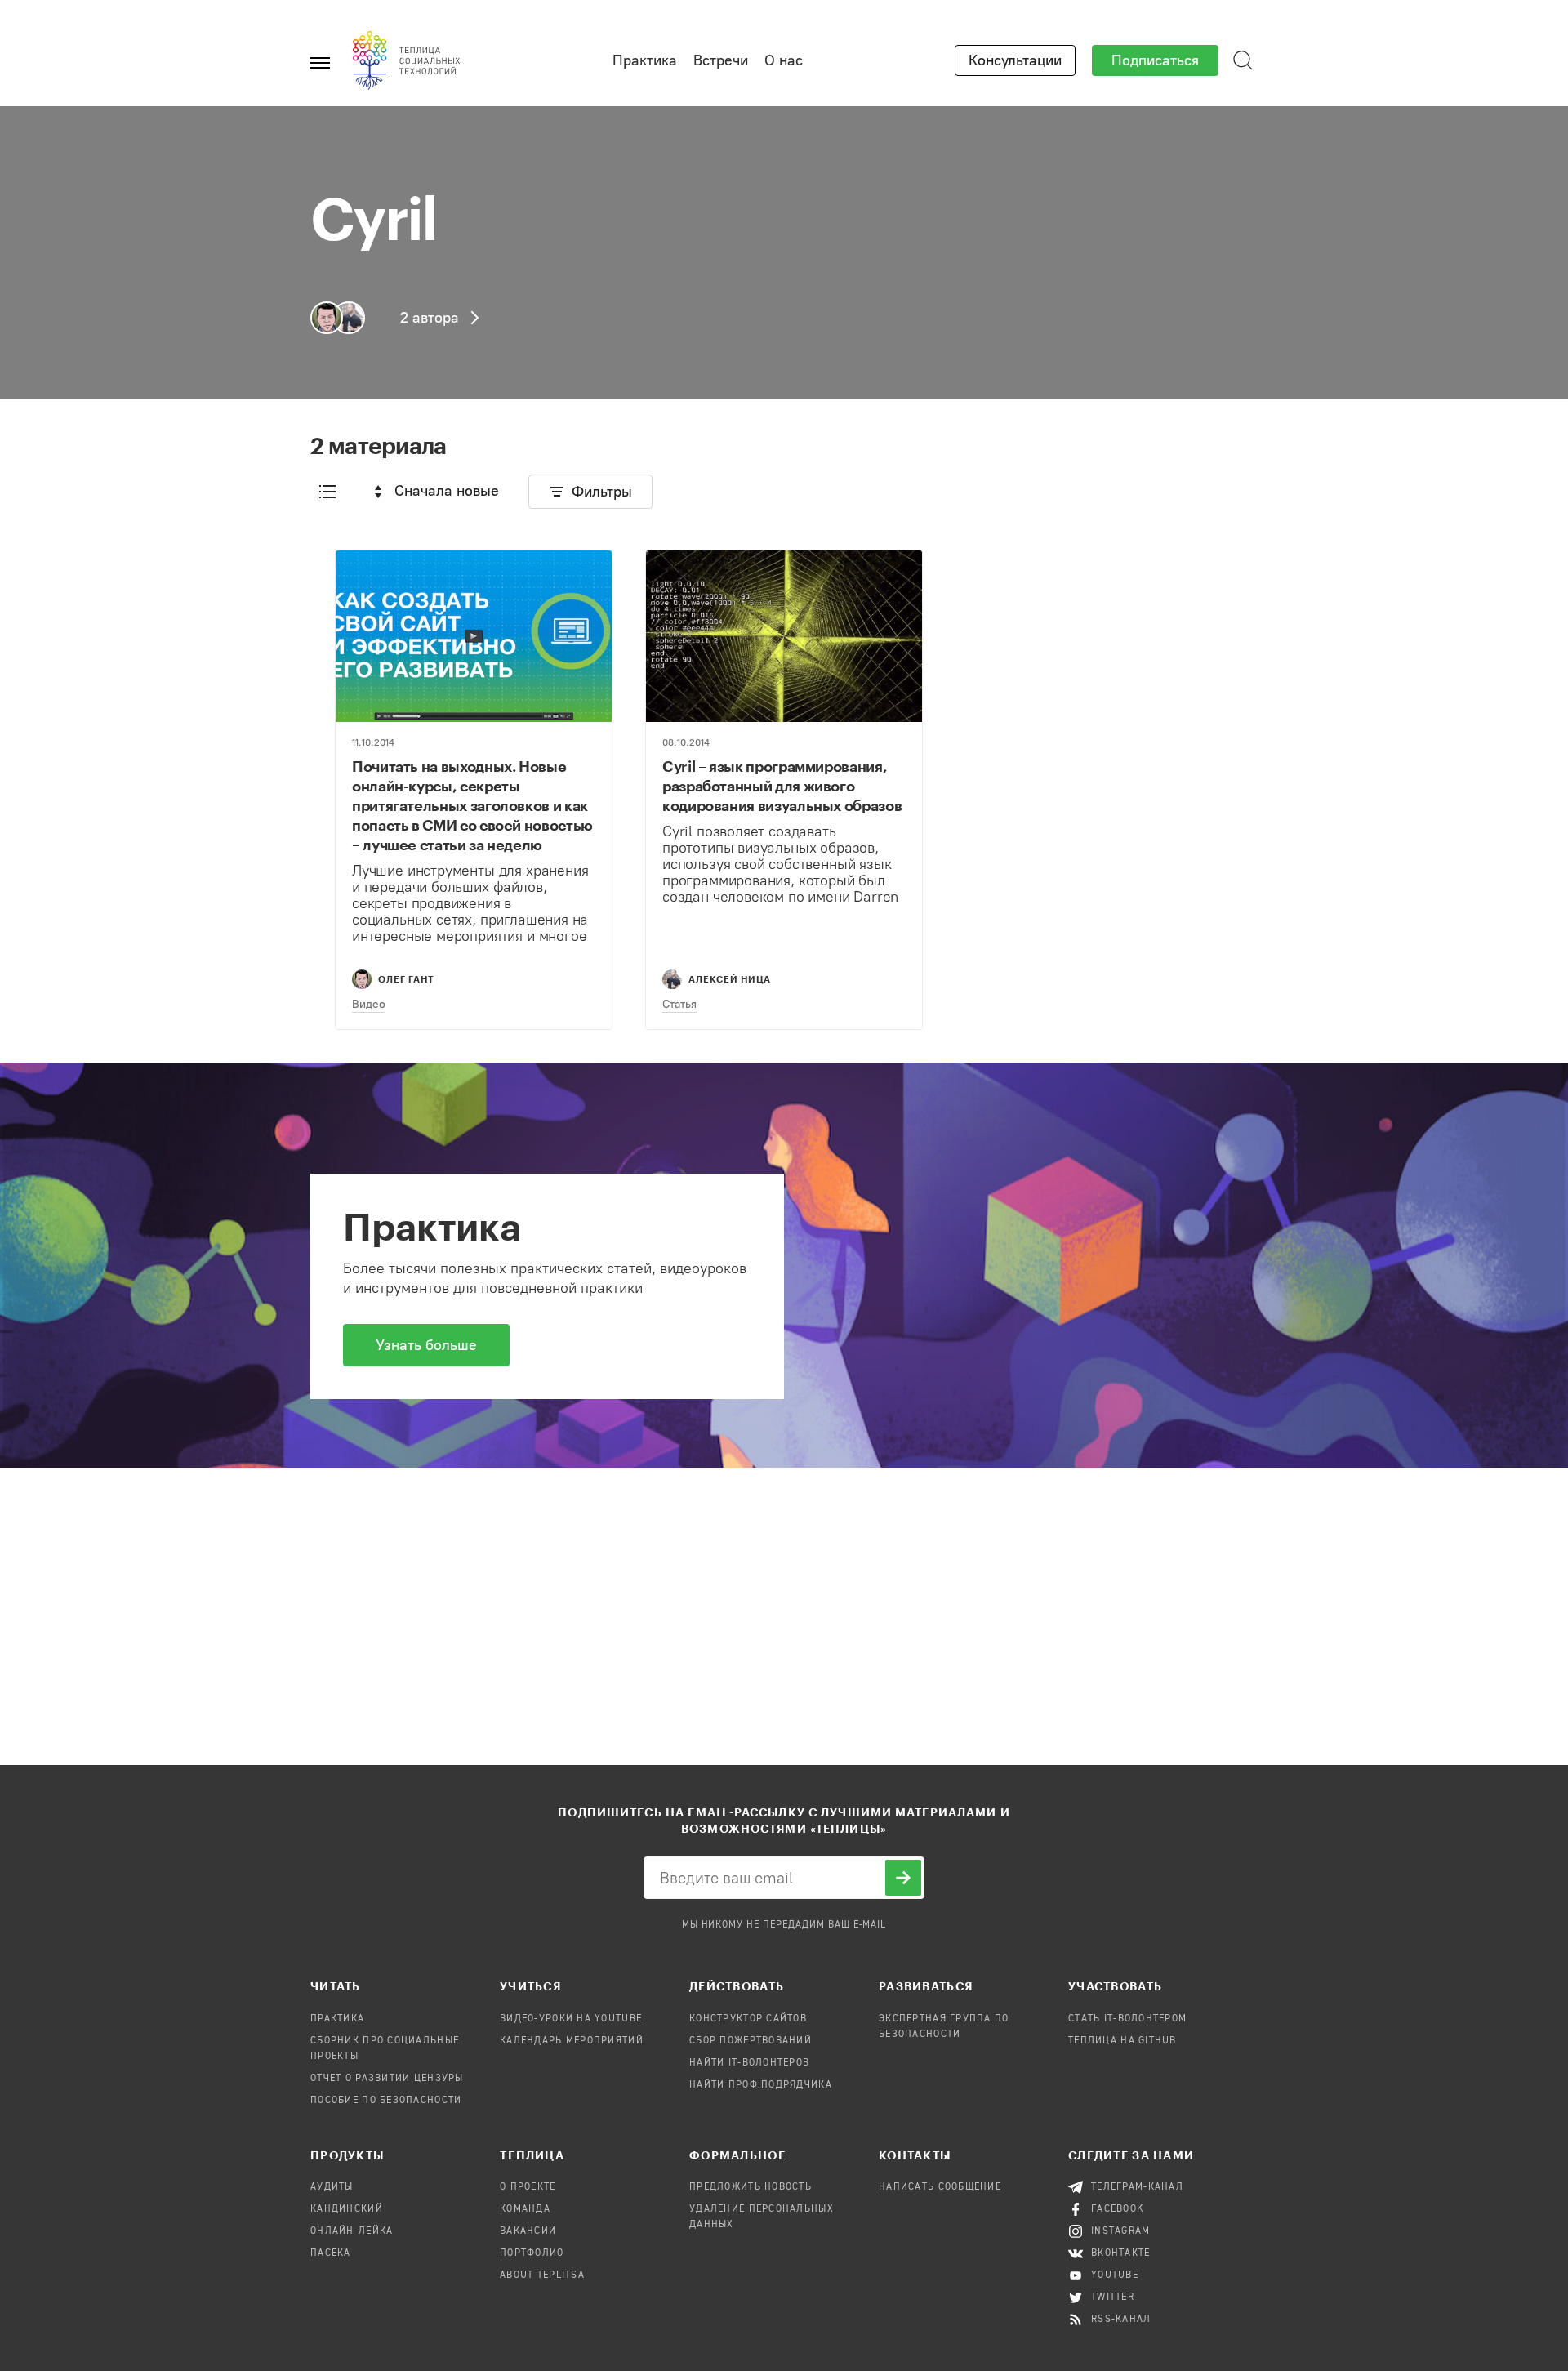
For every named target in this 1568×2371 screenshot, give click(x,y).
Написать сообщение (940, 2187)
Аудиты (332, 2187)
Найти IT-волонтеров (749, 2063)
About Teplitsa (542, 2275)
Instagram (1121, 2231)
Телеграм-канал (1137, 2187)
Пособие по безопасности (386, 2101)
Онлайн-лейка (352, 2231)
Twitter (1113, 2297)
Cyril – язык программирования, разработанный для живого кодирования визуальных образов (782, 786)
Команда (525, 2209)
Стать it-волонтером (1127, 2019)
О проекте (528, 2187)
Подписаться (1155, 60)
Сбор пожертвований (751, 2041)
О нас (784, 60)
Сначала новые (447, 491)
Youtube (1115, 2275)
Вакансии (528, 2231)
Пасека (331, 2253)
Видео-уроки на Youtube (571, 2019)
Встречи (721, 60)
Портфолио (532, 2253)
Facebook (1118, 2209)
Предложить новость (751, 2187)
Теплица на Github (1123, 2041)
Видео (369, 1004)
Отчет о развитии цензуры (387, 2079)
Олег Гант (406, 979)
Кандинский (347, 2209)
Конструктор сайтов (748, 2019)
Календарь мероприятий (572, 2041)
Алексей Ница (730, 979)
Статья (679, 1004)
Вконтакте (1121, 2253)
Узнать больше (426, 1345)
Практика (645, 60)
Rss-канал (1121, 2320)
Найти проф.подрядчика (761, 2085)
